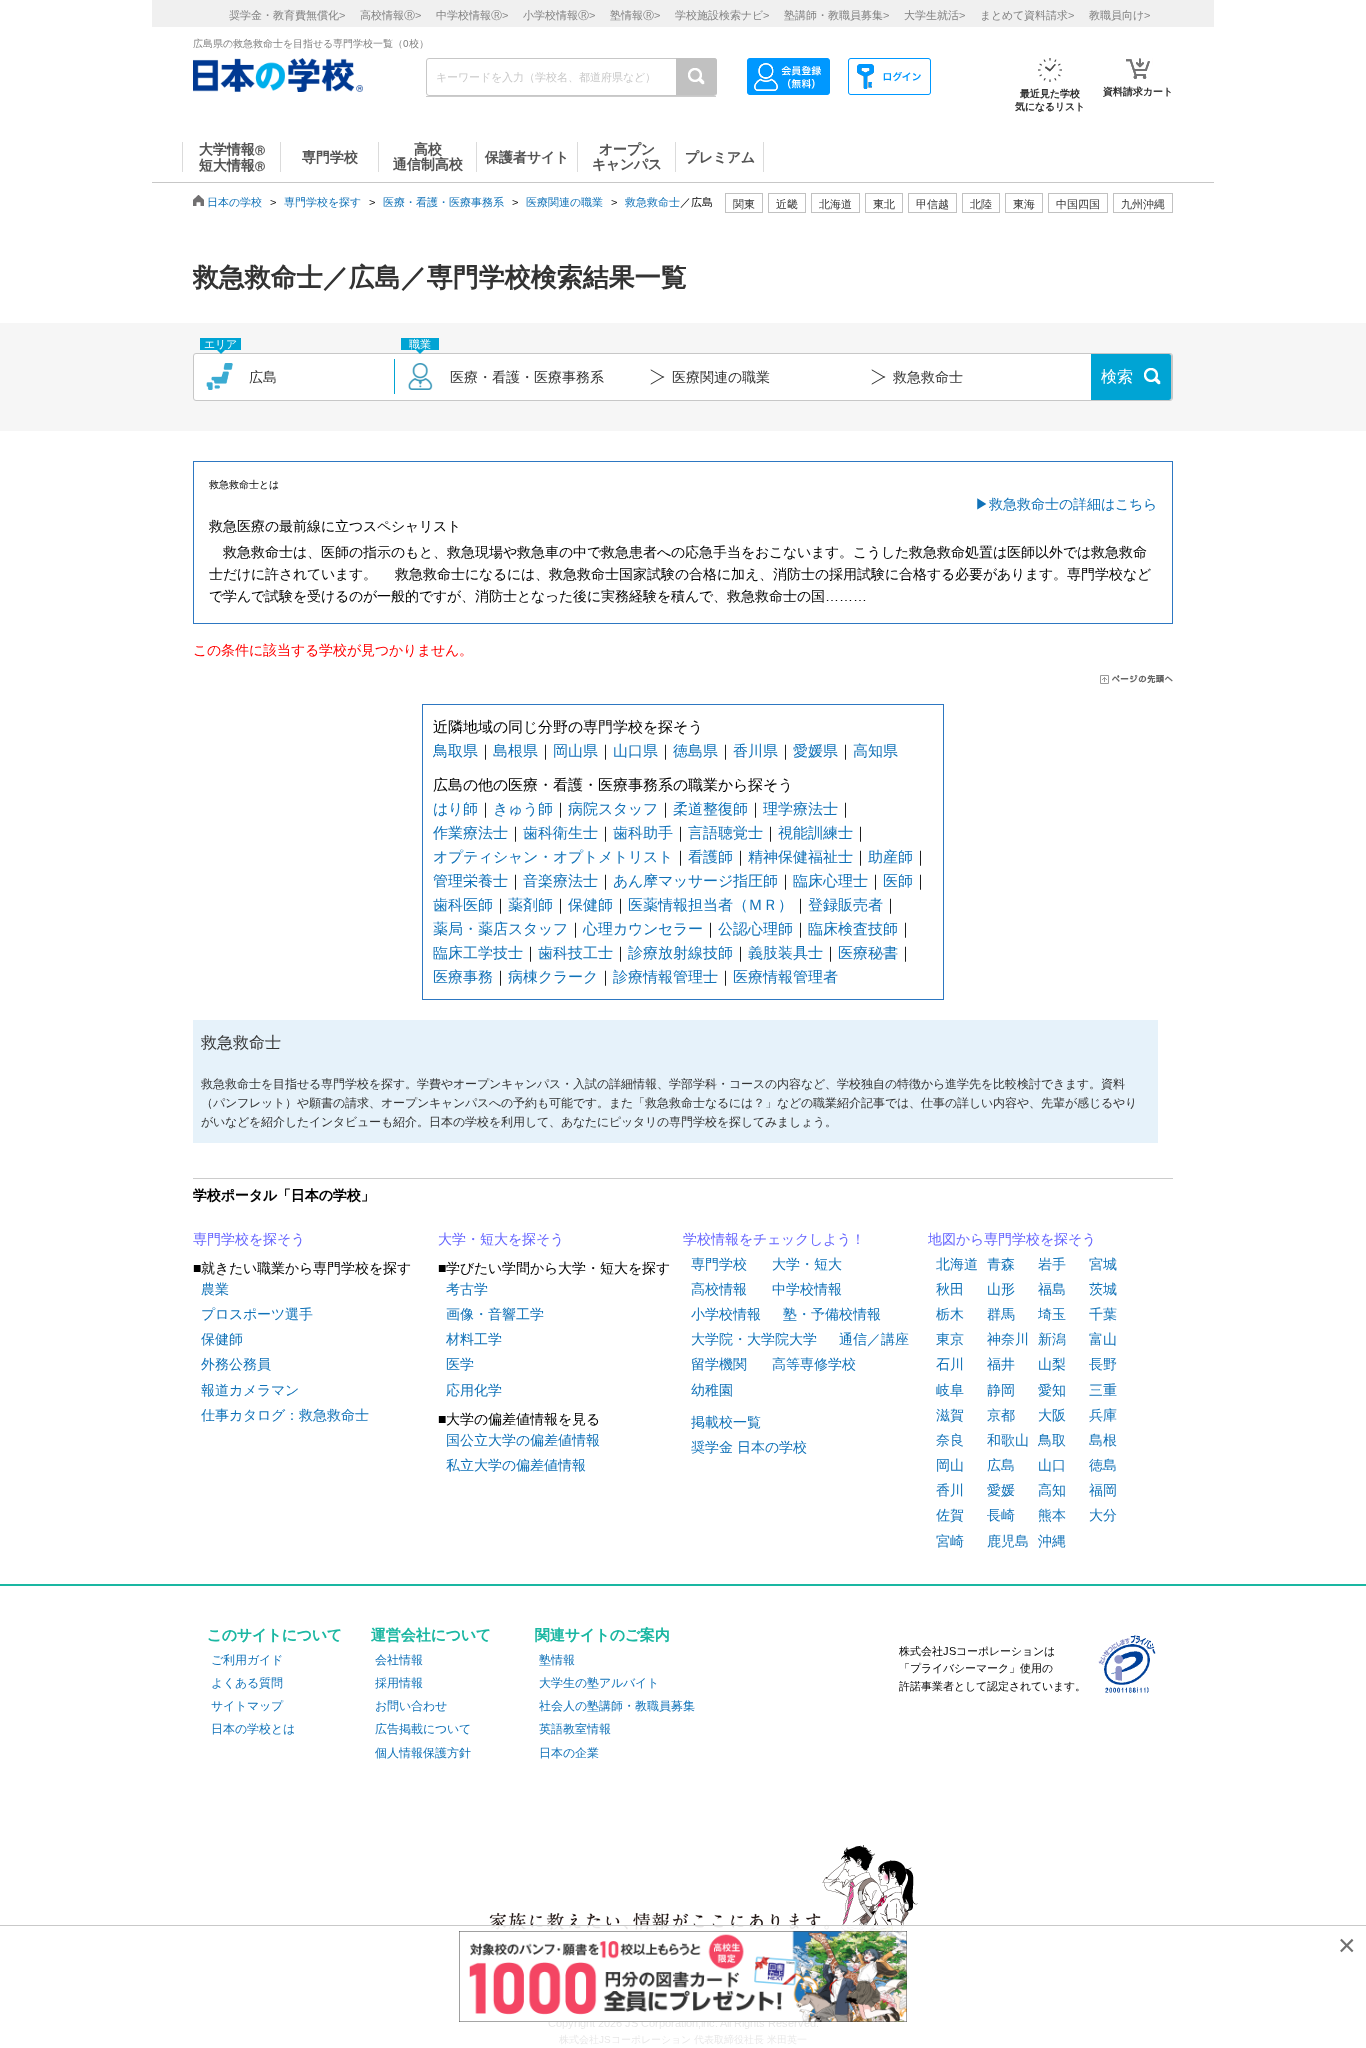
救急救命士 (652, 202)
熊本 (1052, 1515)
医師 (898, 880)
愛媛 (1001, 1490)
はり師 (455, 808)
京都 (1001, 1415)
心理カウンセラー (643, 928)
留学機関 (719, 1364)
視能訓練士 (815, 832)
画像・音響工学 (495, 1314)
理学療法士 (800, 808)
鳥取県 (455, 750)
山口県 (635, 750)
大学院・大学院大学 (754, 1339)
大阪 (1052, 1415)
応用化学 (474, 1390)
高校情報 (719, 1289)
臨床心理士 (830, 880)
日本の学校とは (253, 1729)
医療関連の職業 (564, 202)
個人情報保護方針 (423, 1753)
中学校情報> (472, 15)
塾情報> (635, 15)
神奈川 (1008, 1339)
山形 (1001, 1289)
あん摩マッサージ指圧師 (695, 880)
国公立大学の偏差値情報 (523, 1440)
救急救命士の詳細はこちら (1073, 504)
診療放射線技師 (680, 952)
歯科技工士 (575, 952)
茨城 (1103, 1289)
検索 (1117, 376)
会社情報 (399, 1660)
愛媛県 (815, 750)
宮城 (1103, 1264)
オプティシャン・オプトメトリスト (553, 856)
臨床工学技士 (478, 952)
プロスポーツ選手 (257, 1314)
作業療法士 (470, 832)
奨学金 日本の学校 (749, 1447)
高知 (1052, 1490)
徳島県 (695, 750)
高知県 (875, 750)
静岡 (1001, 1390)
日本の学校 (234, 202)
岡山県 (575, 750)
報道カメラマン (250, 1390)
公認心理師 (755, 928)
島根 (1103, 1440)
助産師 (890, 856)
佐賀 (950, 1515)
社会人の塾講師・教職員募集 (617, 1706)
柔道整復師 (710, 808)
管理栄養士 (470, 880)
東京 (950, 1339)
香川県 (755, 750)
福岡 (1103, 1490)
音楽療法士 (560, 880)
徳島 (1103, 1465)
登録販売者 (845, 904)
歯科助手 (643, 832)
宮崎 (950, 1541)
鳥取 (1052, 1440)
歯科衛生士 (560, 832)
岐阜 (950, 1390)
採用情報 (399, 1683)
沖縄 (1052, 1541)
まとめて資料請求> (1027, 15)
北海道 (835, 204)
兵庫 (1103, 1415)
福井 (1001, 1364)
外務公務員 (236, 1364)
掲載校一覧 (726, 1422)
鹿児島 (1008, 1541)
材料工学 (474, 1339)
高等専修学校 (814, 1364)
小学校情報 (726, 1314)
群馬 (1001, 1314)
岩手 (1052, 1264)
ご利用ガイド (247, 1660)
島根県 (515, 750)
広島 (1001, 1465)
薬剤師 (530, 904)
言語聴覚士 (725, 832)
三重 (1103, 1390)
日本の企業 (569, 1753)
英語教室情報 (575, 1729)
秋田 (950, 1289)
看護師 (710, 856)
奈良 (950, 1440)
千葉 (1103, 1314)
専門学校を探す (322, 202)
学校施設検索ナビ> (722, 15)
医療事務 (463, 976)
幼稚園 (712, 1390)
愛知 (1052, 1390)
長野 (1103, 1364)
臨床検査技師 (853, 928)
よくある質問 (247, 1683)
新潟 (1052, 1339)
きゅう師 (523, 808)
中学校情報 (807, 1289)
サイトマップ (247, 1706)
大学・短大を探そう (501, 1239)
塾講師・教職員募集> (836, 15)
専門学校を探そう (249, 1239)
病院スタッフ (613, 808)
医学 (460, 1364)
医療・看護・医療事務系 (443, 202)
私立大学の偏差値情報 (516, 1465)
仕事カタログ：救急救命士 (285, 1415)
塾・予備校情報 (832, 1314)
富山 (1103, 1339)
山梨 (1052, 1364)
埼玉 (1052, 1314)
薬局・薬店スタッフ (500, 928)
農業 (215, 1289)
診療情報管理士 (665, 976)
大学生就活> (934, 15)
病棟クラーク (553, 976)
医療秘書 (868, 952)
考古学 (467, 1289)
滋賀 (950, 1415)
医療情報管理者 (785, 976)
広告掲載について (423, 1729)
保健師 (590, 904)
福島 (1052, 1289)
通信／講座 (874, 1339)
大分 (1103, 1515)
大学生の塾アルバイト (599, 1683)
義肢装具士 (785, 952)
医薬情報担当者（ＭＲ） (710, 904)
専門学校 (719, 1264)
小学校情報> (559, 15)
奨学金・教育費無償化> (287, 15)
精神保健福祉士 (800, 856)
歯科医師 (463, 904)
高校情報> (390, 15)
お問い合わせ (411, 1706)
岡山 (950, 1465)
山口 (1052, 1465)
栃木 (950, 1314)
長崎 (1001, 1515)
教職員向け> (1119, 15)
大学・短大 (807, 1264)
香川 (950, 1490)
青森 (1001, 1264)
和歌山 (1008, 1440)
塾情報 (557, 1660)
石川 (950, 1364)
